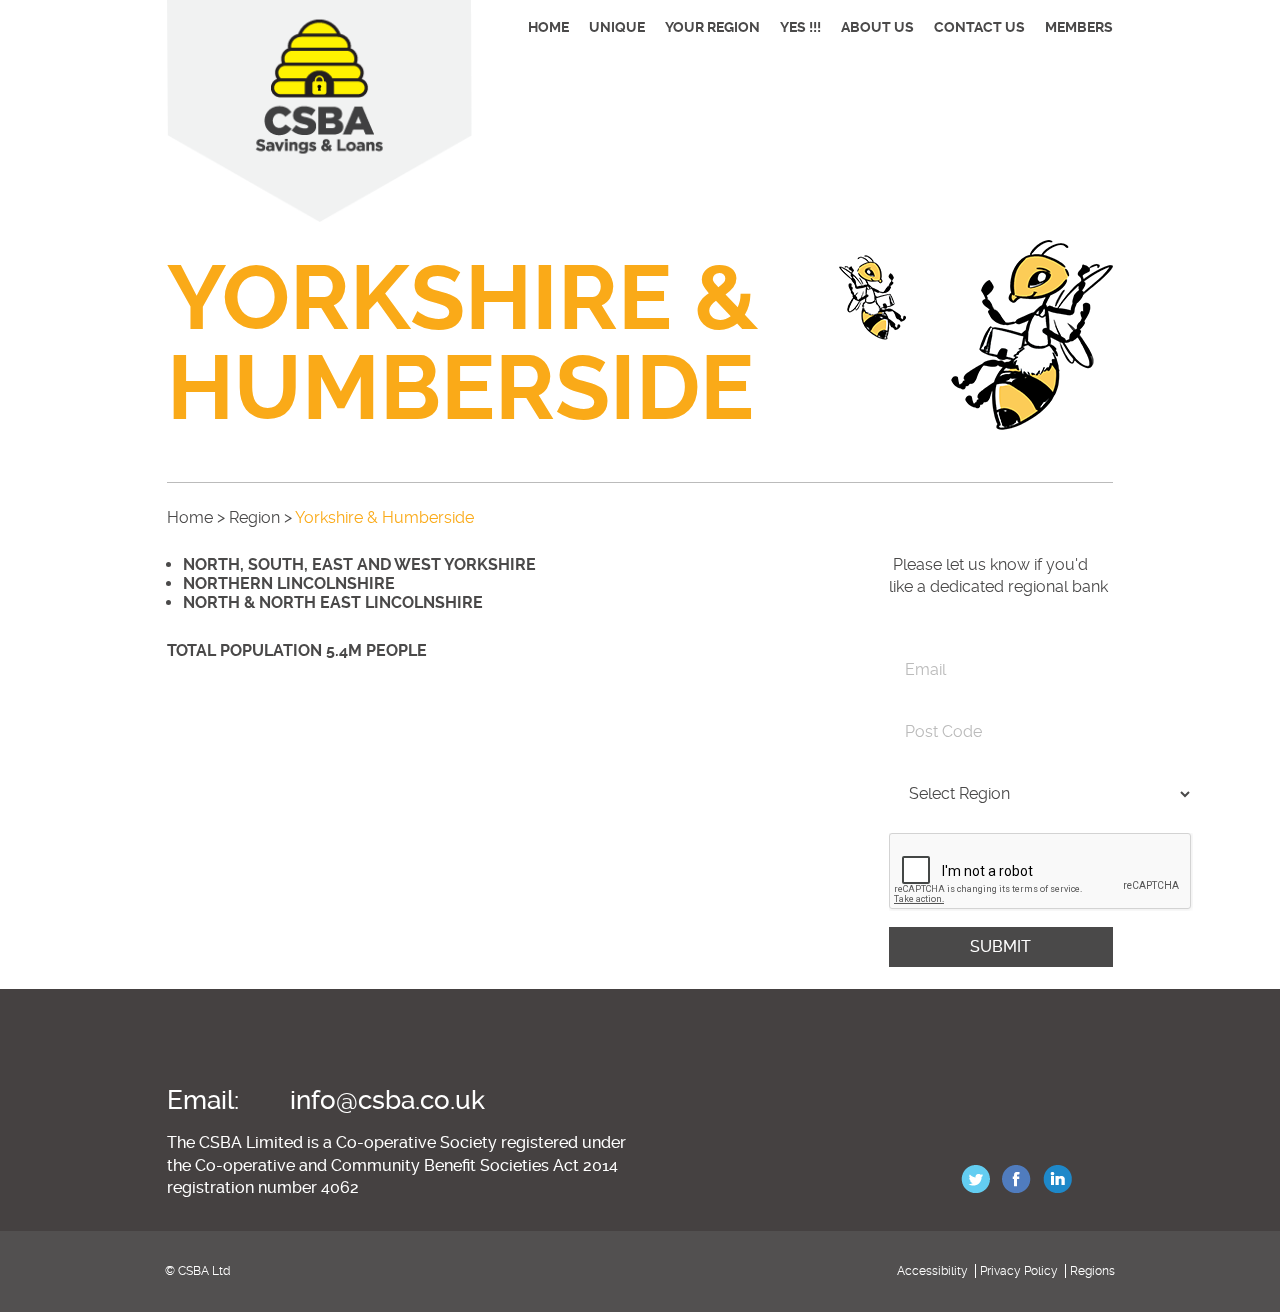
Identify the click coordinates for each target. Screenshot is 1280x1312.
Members (1079, 27)
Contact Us (979, 27)
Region (254, 517)
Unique (617, 27)
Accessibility (932, 1271)
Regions (1092, 1271)
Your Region (712, 27)
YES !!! (800, 27)
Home (548, 27)
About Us (877, 27)
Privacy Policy (1019, 1271)
